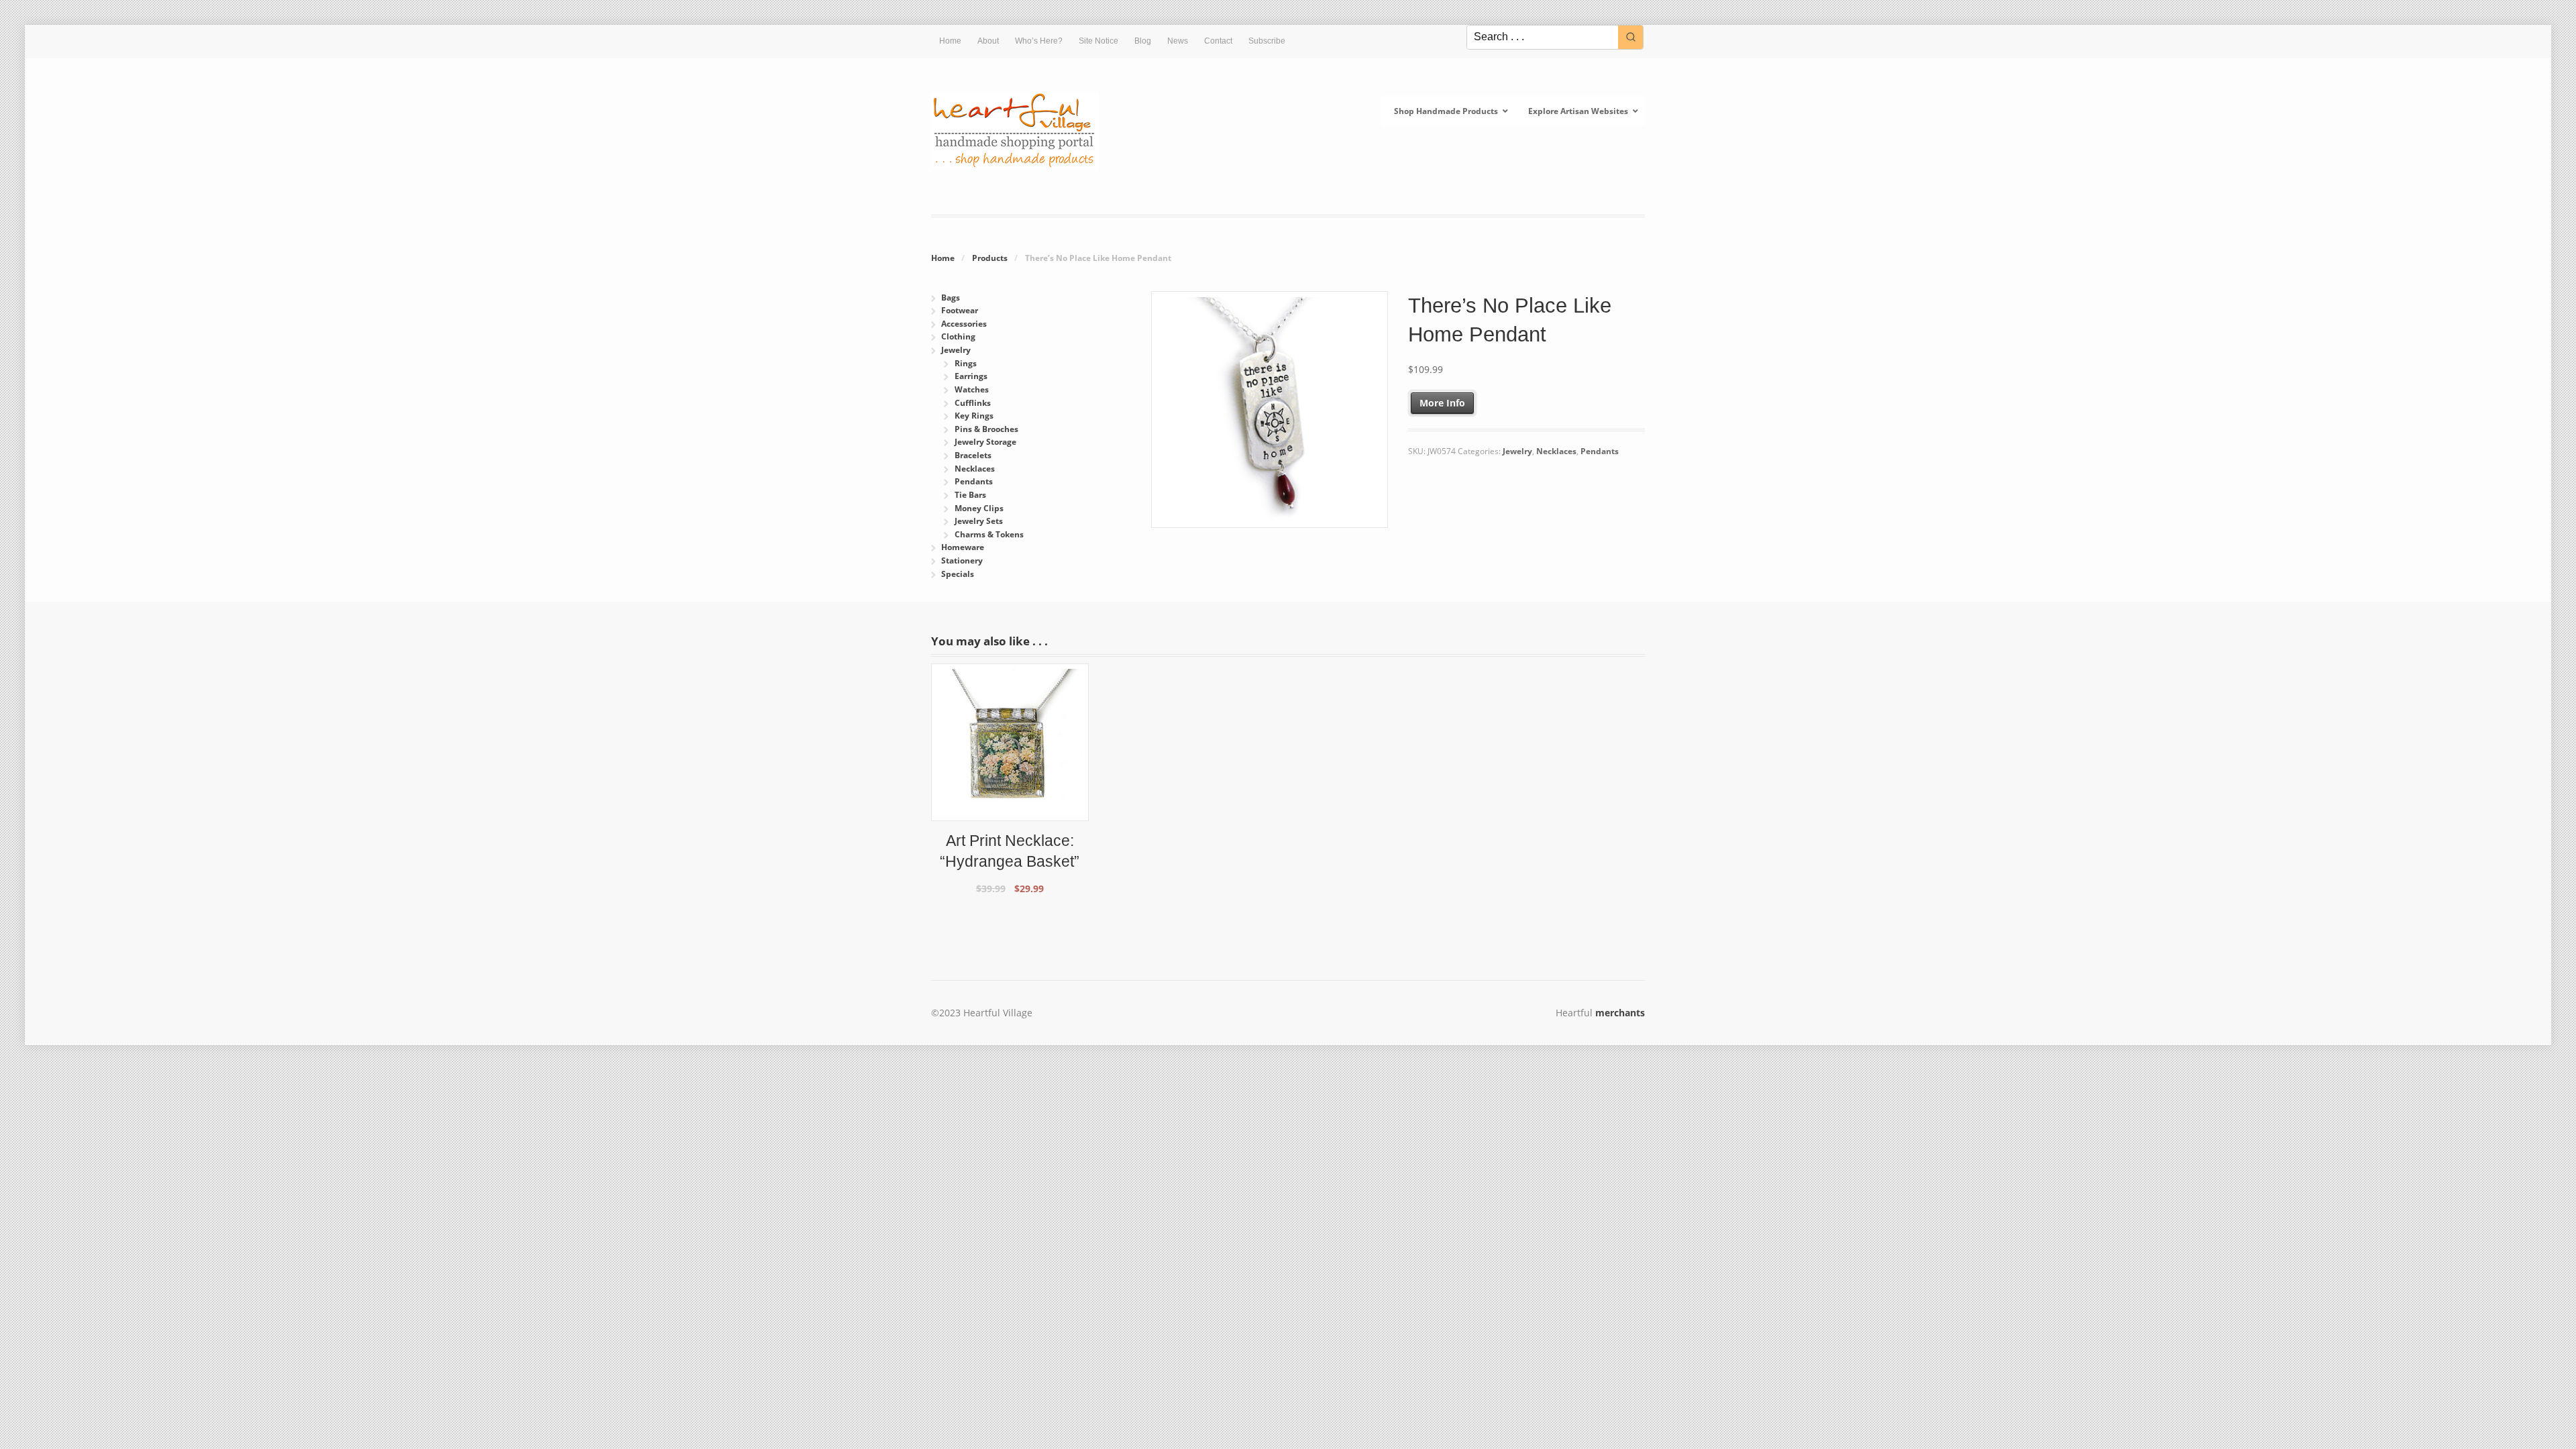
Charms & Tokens (989, 534)
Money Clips (979, 508)
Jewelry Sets (979, 521)
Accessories (964, 324)
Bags (951, 298)
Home (950, 41)
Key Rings (974, 416)
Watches (972, 389)
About (988, 41)
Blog (1143, 41)
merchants (1620, 1013)
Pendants (1600, 451)
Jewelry (1517, 451)
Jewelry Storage (985, 442)
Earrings (971, 376)
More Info (1442, 403)
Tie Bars (970, 495)
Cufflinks (973, 403)
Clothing (958, 336)
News (1178, 41)
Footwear (960, 310)
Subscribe (1267, 41)
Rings (966, 363)
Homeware (963, 547)
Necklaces (1556, 451)
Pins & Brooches (986, 429)
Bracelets (973, 455)
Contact (1218, 41)
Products (990, 258)
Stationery (962, 560)
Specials (958, 574)
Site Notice (1098, 41)
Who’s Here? (1039, 41)
